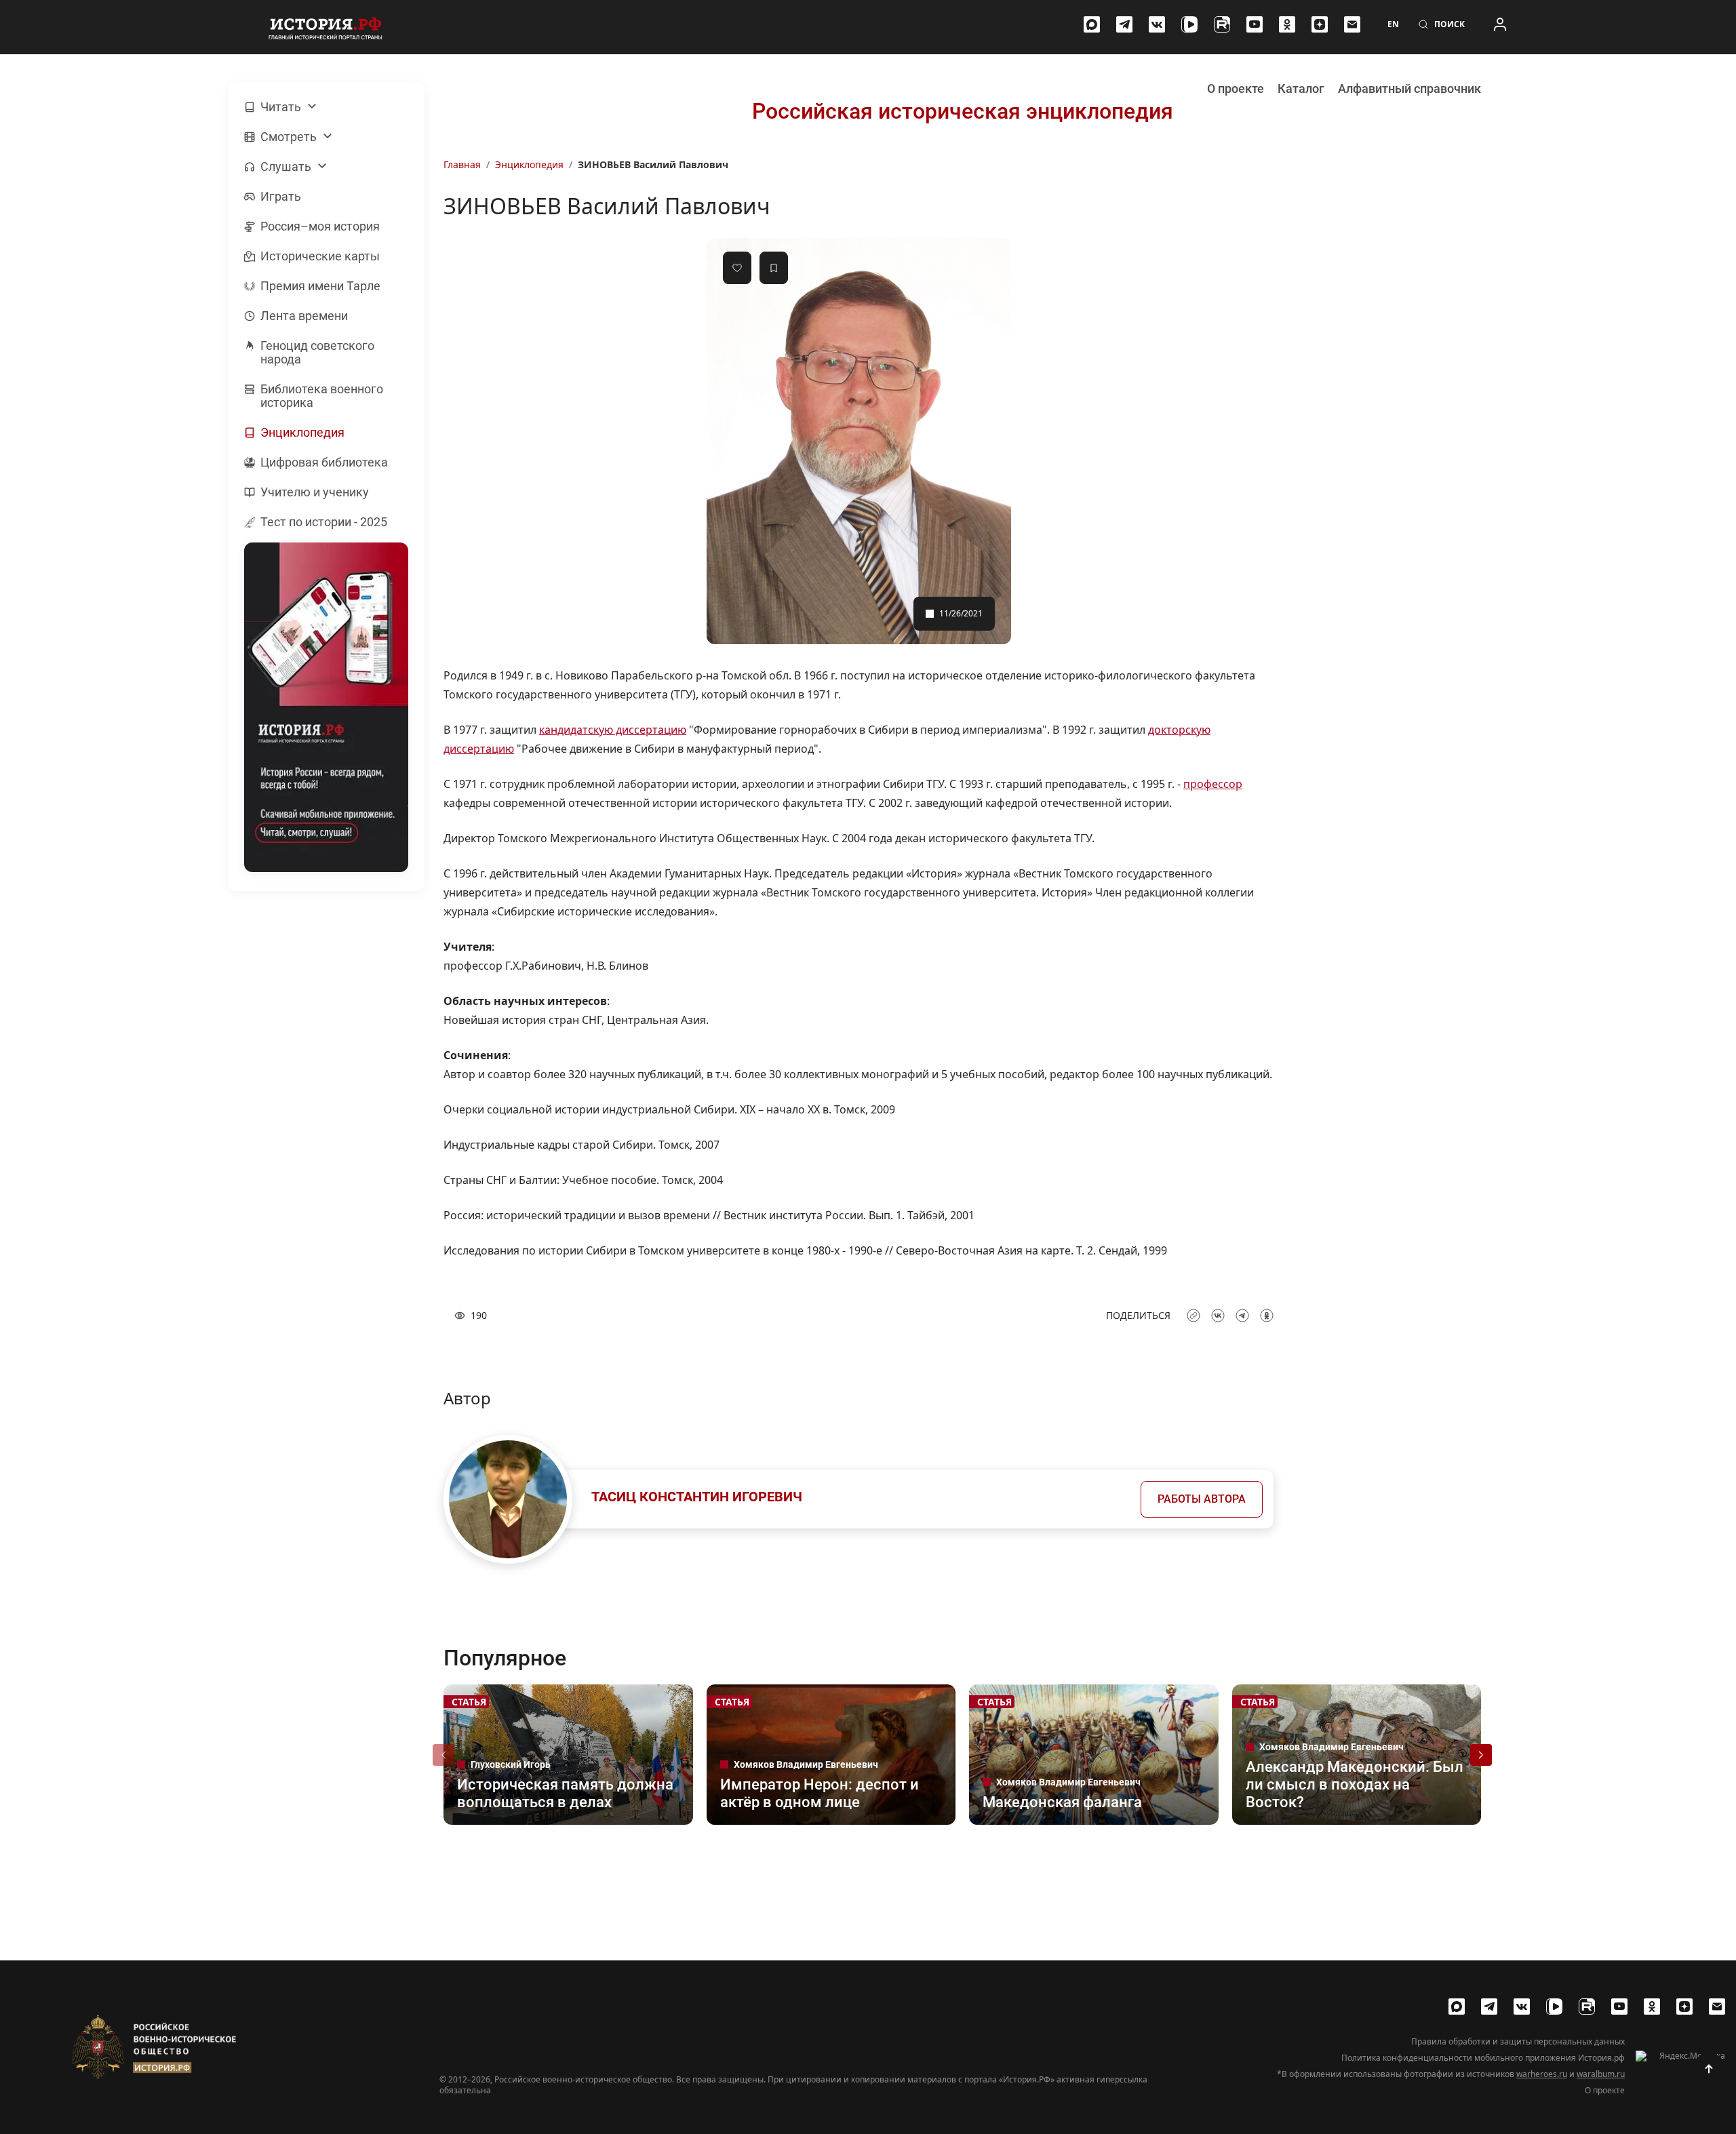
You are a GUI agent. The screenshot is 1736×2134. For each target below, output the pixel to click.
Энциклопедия (529, 164)
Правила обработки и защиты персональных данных (1518, 2042)
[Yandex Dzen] (1320, 24)
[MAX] (1092, 24)
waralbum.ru (1601, 2074)
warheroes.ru (1542, 2074)
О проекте (1236, 88)
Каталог (1301, 88)
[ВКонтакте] (1157, 24)
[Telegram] (1124, 24)
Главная (462, 164)
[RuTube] (1222, 24)
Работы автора (1202, 1499)
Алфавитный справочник (1409, 88)
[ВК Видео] (1189, 24)
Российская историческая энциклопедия (963, 111)
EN (1393, 24)
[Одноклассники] (1287, 24)
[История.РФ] (325, 27)
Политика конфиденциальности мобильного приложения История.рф (1483, 2058)
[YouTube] (1255, 24)
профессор (1213, 784)
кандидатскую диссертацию (613, 730)
